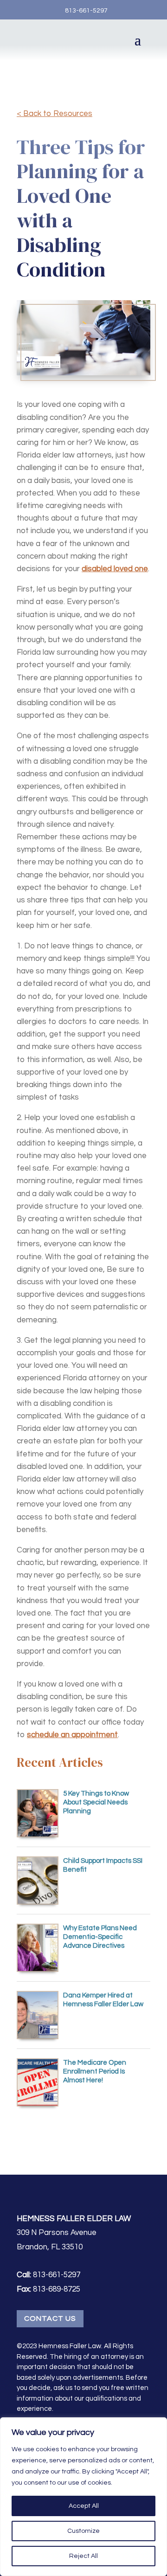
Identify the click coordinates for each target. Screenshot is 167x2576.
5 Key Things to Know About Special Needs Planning (96, 1802)
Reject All (83, 2556)
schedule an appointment (72, 1735)
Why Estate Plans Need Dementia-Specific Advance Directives (100, 1937)
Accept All (84, 2506)
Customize (83, 2531)
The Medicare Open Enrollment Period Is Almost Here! (95, 2071)
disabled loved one (115, 569)
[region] (83, 2497)
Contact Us (50, 2318)
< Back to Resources (55, 114)
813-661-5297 (86, 11)
